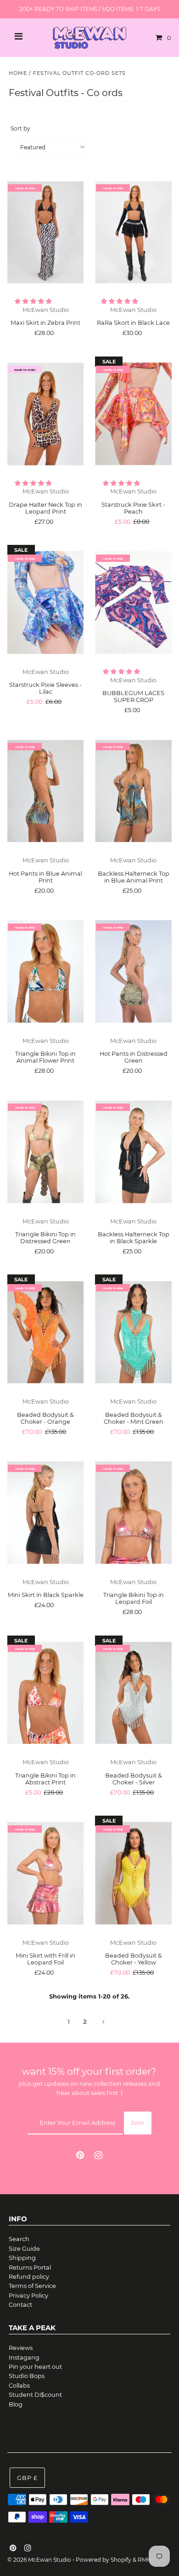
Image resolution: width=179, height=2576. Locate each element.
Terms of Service (32, 2286)
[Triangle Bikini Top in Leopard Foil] (133, 1512)
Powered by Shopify (103, 2560)
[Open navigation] (19, 38)
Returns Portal (30, 2267)
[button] (34, 301)
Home (18, 73)
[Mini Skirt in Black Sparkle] (46, 1512)
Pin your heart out (35, 2367)
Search (19, 2239)
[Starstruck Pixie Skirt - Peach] (133, 414)
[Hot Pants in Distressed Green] (133, 971)
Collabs (19, 2386)
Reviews (21, 2348)
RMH (145, 2560)
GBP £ (27, 2478)
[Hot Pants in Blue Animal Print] (46, 791)
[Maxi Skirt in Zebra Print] (46, 232)
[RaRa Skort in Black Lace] (133, 232)
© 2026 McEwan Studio (39, 2560)
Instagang (24, 2358)
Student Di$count (35, 2395)
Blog (16, 2404)
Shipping (22, 2258)
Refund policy (29, 2277)
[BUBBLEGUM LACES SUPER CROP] (133, 602)
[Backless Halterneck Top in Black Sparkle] (133, 1152)
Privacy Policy (28, 2296)
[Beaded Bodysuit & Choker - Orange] (46, 1332)
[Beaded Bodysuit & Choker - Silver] (133, 1693)
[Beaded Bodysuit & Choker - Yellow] (133, 1873)
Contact (20, 2305)
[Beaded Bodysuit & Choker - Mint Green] (133, 1332)
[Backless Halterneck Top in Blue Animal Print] (133, 791)
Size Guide (24, 2249)
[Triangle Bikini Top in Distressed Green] (46, 1152)
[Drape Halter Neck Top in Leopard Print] (46, 414)
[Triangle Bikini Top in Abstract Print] (46, 1693)
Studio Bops (27, 2376)
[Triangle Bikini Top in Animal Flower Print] (46, 971)
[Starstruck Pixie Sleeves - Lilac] (46, 602)
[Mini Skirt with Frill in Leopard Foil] (46, 1873)
